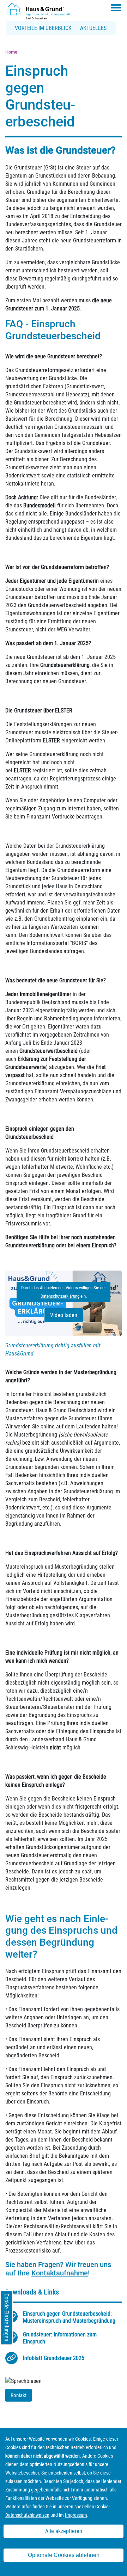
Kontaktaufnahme (60, 2273)
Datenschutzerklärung (60, 1296)
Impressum (76, 2515)
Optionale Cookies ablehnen (64, 2555)
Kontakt (19, 2395)
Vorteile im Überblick (43, 28)
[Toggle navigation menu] (116, 8)
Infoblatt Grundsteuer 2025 (54, 2358)
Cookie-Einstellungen (7, 2317)
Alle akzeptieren (64, 2531)
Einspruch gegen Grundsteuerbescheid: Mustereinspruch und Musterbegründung (69, 2317)
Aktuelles (93, 28)
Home (11, 52)
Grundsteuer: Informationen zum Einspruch (60, 2338)
